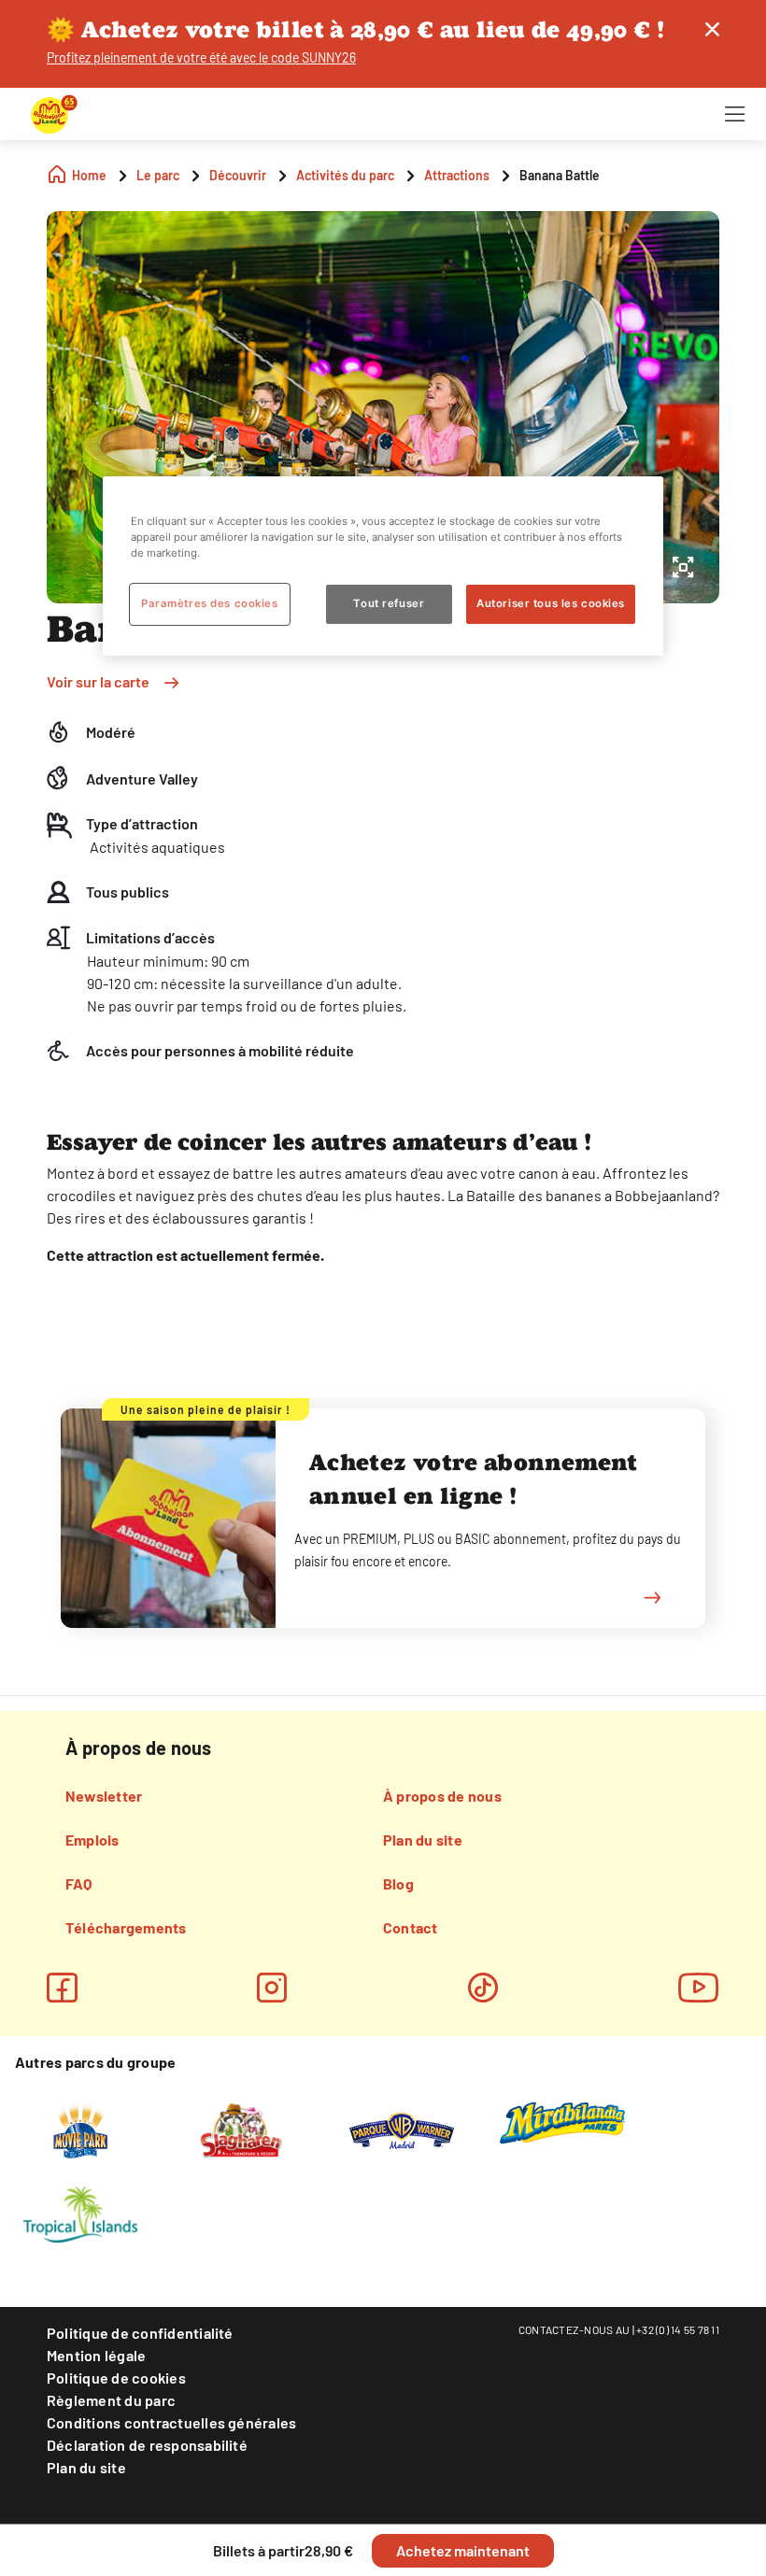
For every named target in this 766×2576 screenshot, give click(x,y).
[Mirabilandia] (563, 2122)
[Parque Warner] (402, 2129)
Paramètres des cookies (210, 603)
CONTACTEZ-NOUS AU (574, 2329)
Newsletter (104, 1796)
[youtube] (699, 1988)
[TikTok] (483, 1988)
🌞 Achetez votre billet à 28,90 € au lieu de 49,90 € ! (355, 29)
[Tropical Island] (80, 2213)
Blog (398, 1883)
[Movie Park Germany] (80, 2129)
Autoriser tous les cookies (551, 603)
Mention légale (96, 2355)
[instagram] (272, 1988)
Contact (411, 1927)
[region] (383, 566)
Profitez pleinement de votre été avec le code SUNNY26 (201, 57)
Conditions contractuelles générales (171, 2422)
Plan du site (423, 1840)
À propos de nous (442, 1796)
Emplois (92, 1840)
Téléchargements (126, 1927)
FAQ (79, 1883)
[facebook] (62, 1988)
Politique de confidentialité (140, 2333)
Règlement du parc (111, 2400)
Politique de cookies (116, 2378)
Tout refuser (389, 603)
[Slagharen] (241, 2129)
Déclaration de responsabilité (147, 2445)
